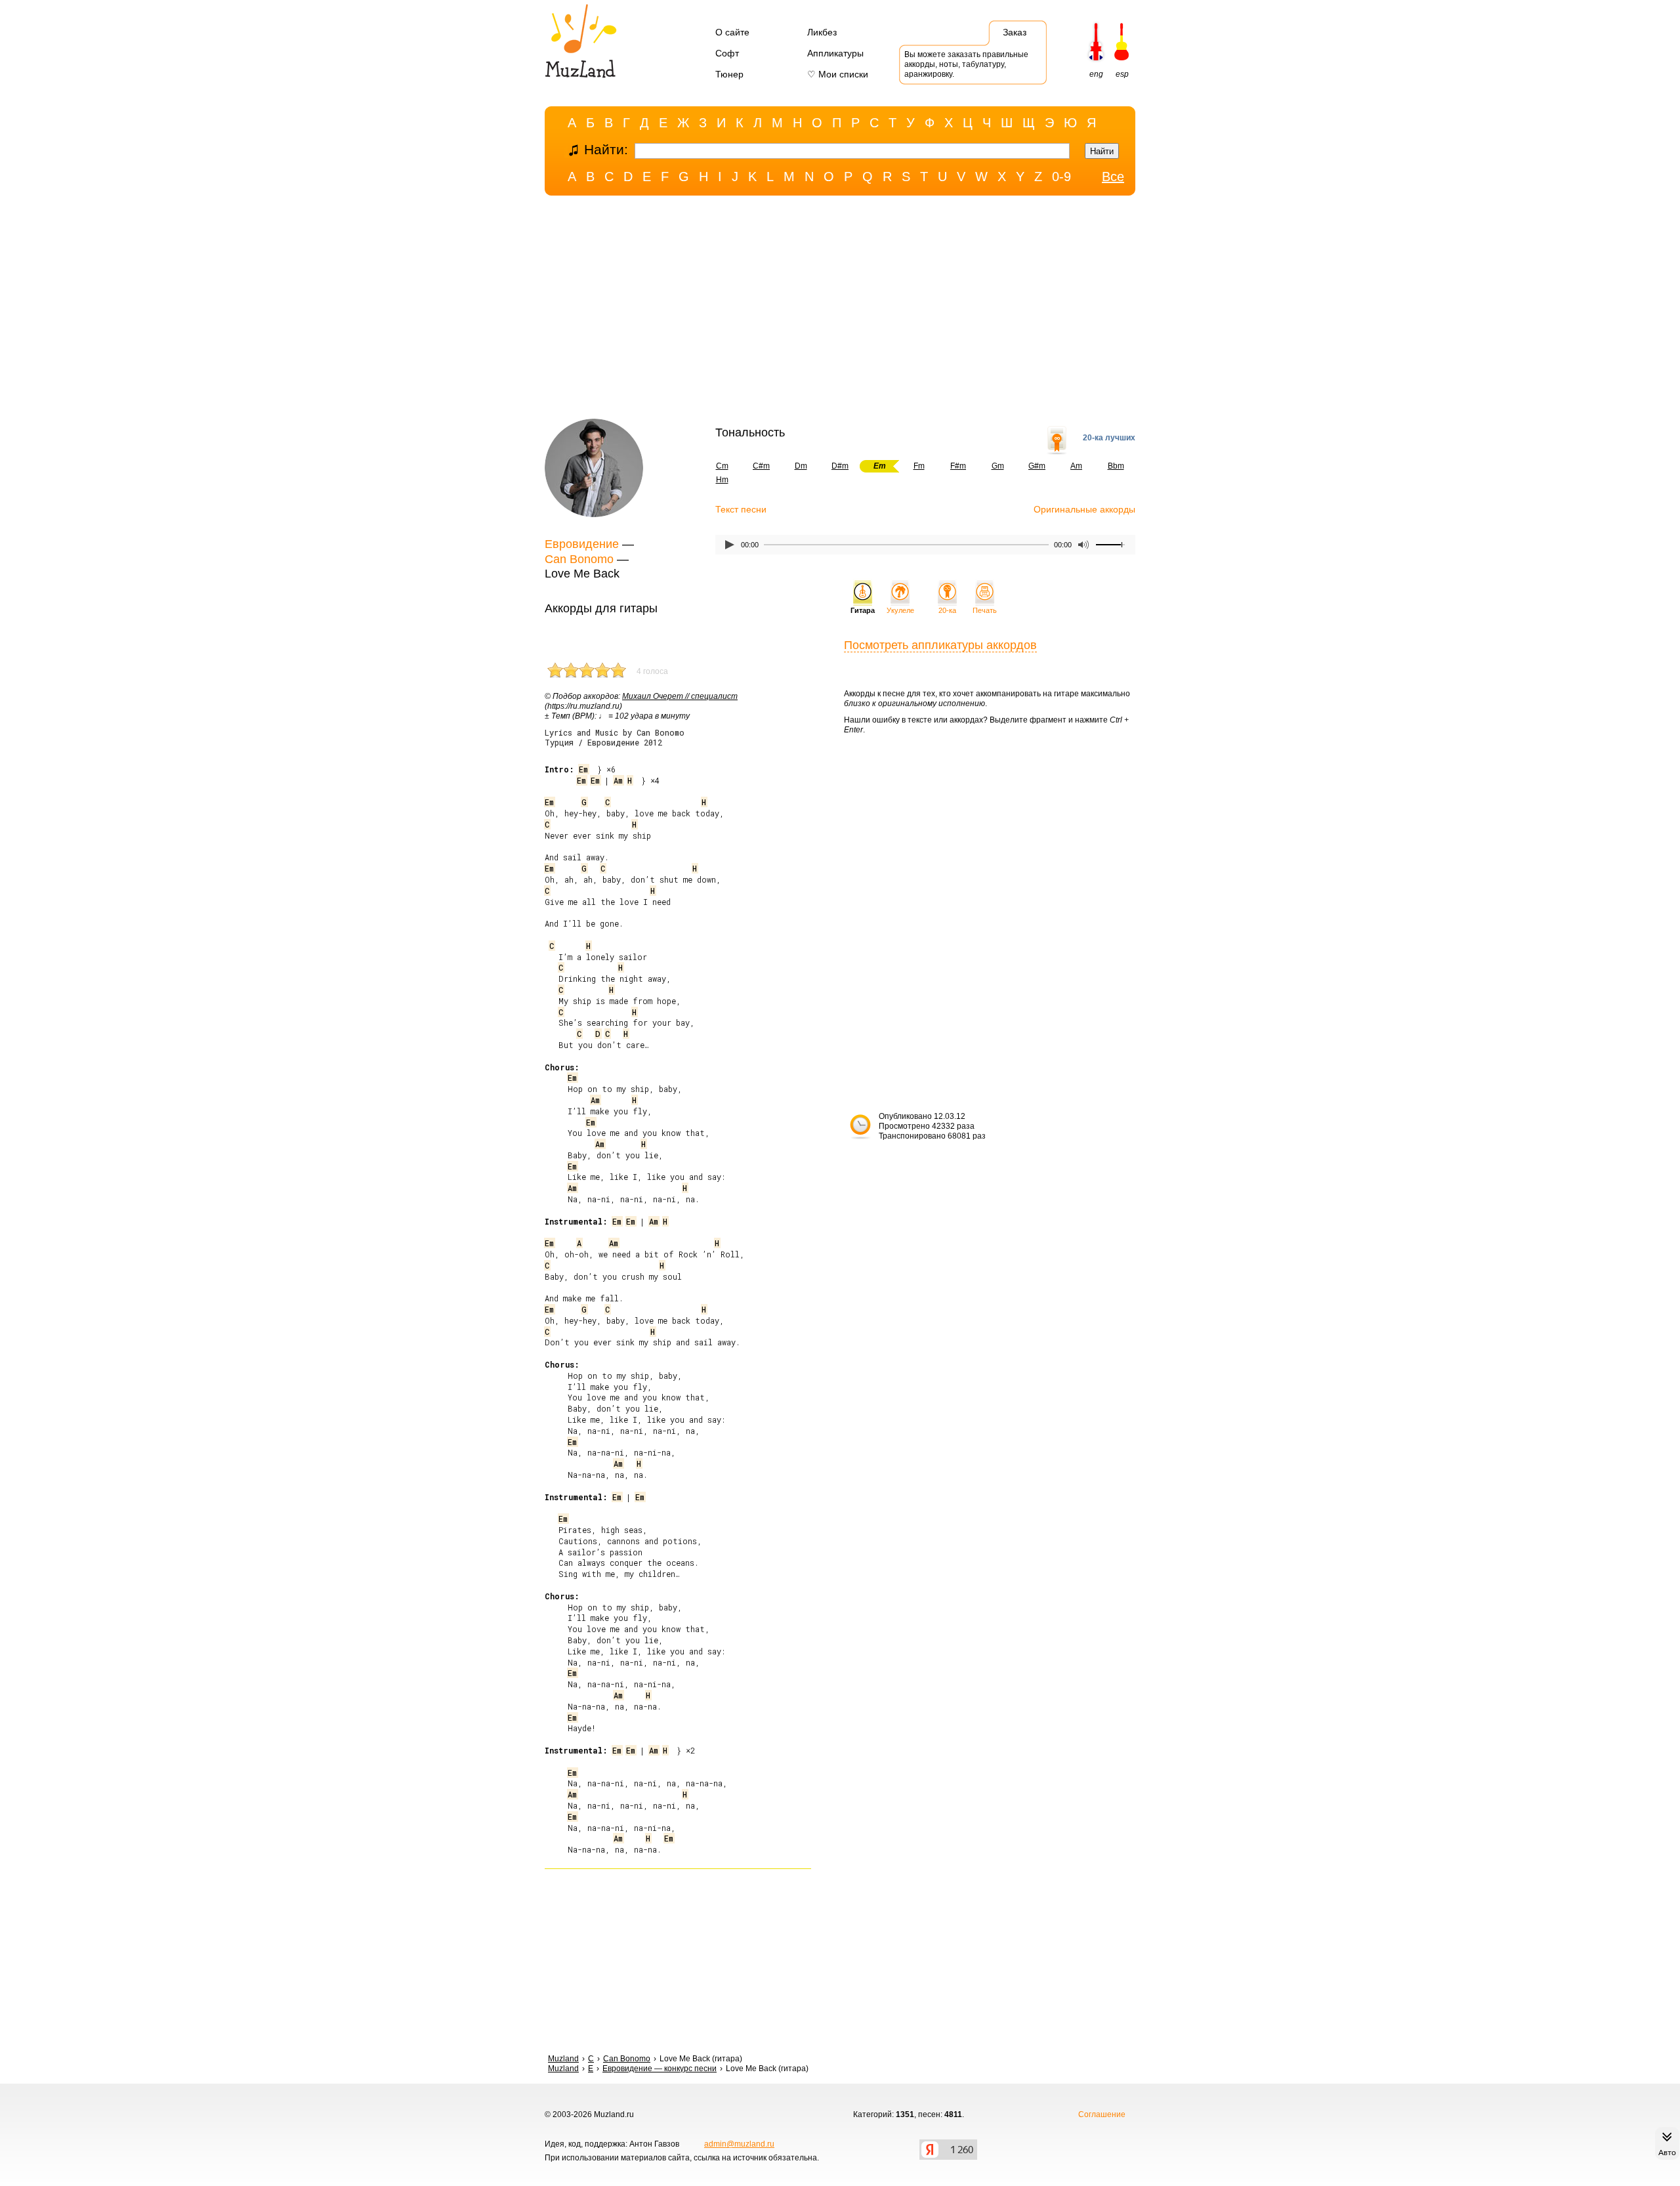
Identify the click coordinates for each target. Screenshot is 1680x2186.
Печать (985, 610)
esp (1122, 74)
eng (1096, 74)
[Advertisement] (840, 310)
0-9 (1061, 177)
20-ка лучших (1109, 438)
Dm (801, 466)
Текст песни (741, 509)
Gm (998, 466)
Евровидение (582, 544)
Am (1076, 466)
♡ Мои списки (838, 74)
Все (1113, 177)
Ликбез (822, 32)
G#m (1037, 466)
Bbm (1116, 466)
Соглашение (1102, 2114)
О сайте (732, 32)
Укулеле (900, 610)
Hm (722, 480)
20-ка (947, 610)
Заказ (1015, 32)
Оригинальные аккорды (1084, 509)
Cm (722, 466)
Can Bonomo (579, 559)
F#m (958, 466)
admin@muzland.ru (739, 2144)
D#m (840, 466)
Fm (919, 466)
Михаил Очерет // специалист (680, 696)
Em (583, 769)
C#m (761, 466)
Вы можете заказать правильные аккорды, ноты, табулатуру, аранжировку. (966, 64)
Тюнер (729, 74)
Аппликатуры (835, 53)
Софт (727, 53)
